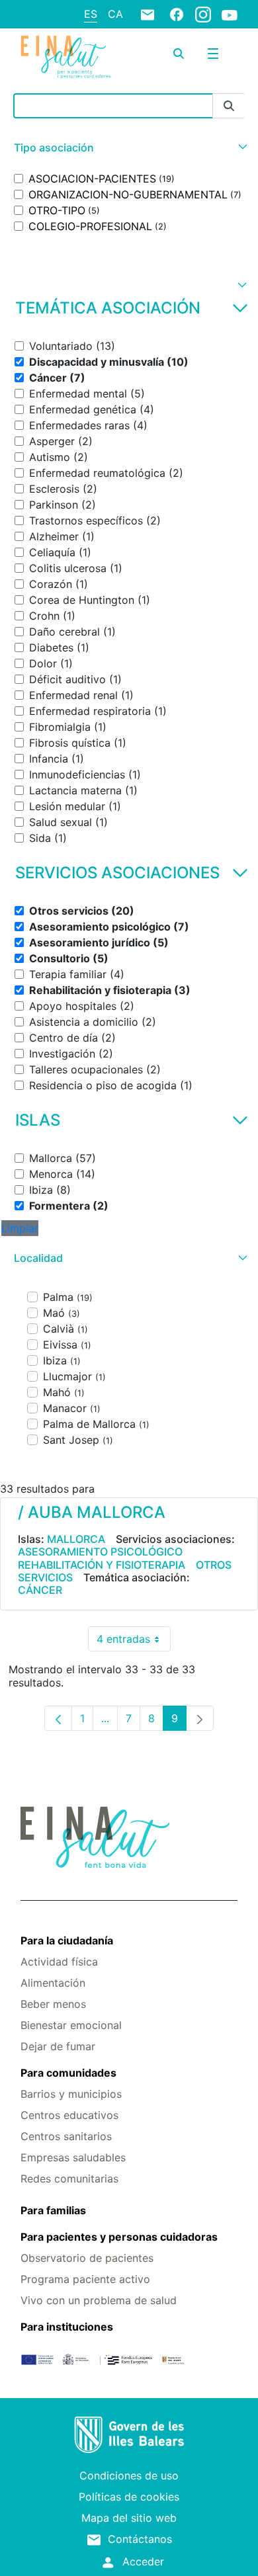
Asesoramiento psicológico (100, 1552)
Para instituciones (67, 2327)
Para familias (53, 2210)
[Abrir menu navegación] (213, 54)
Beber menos (53, 2004)
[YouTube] (230, 15)
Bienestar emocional (71, 2025)
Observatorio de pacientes (87, 2258)
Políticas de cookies (129, 2497)
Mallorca (76, 1539)
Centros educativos (69, 2115)
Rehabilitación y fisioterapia (102, 1565)
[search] (179, 54)
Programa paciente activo (85, 2279)
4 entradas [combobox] (134, 1642)
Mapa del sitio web (129, 2518)
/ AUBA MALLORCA (92, 1512)
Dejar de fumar (58, 2046)
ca (115, 14)
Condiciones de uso (129, 2475)
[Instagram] (203, 14)
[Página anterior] (58, 1718)
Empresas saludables (73, 2157)
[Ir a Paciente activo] (66, 57)
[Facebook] (177, 14)
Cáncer (40, 1590)
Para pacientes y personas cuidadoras (119, 2237)
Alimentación (53, 1983)
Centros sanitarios (66, 2136)
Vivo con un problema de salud (99, 2300)
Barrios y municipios (71, 2094)
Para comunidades (68, 2073)
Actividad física (59, 1962)
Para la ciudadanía (67, 1940)
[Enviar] (229, 106)
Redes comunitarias (69, 2179)
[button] (129, 148)
